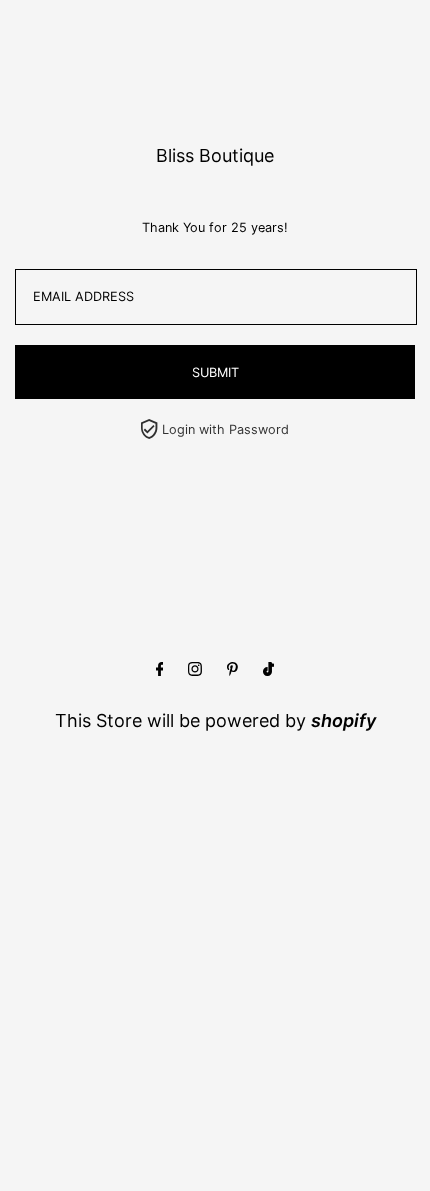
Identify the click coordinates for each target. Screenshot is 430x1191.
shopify (343, 720)
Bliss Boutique (215, 155)
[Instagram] (195, 669)
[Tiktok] (268, 669)
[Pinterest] (232, 669)
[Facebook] (160, 669)
